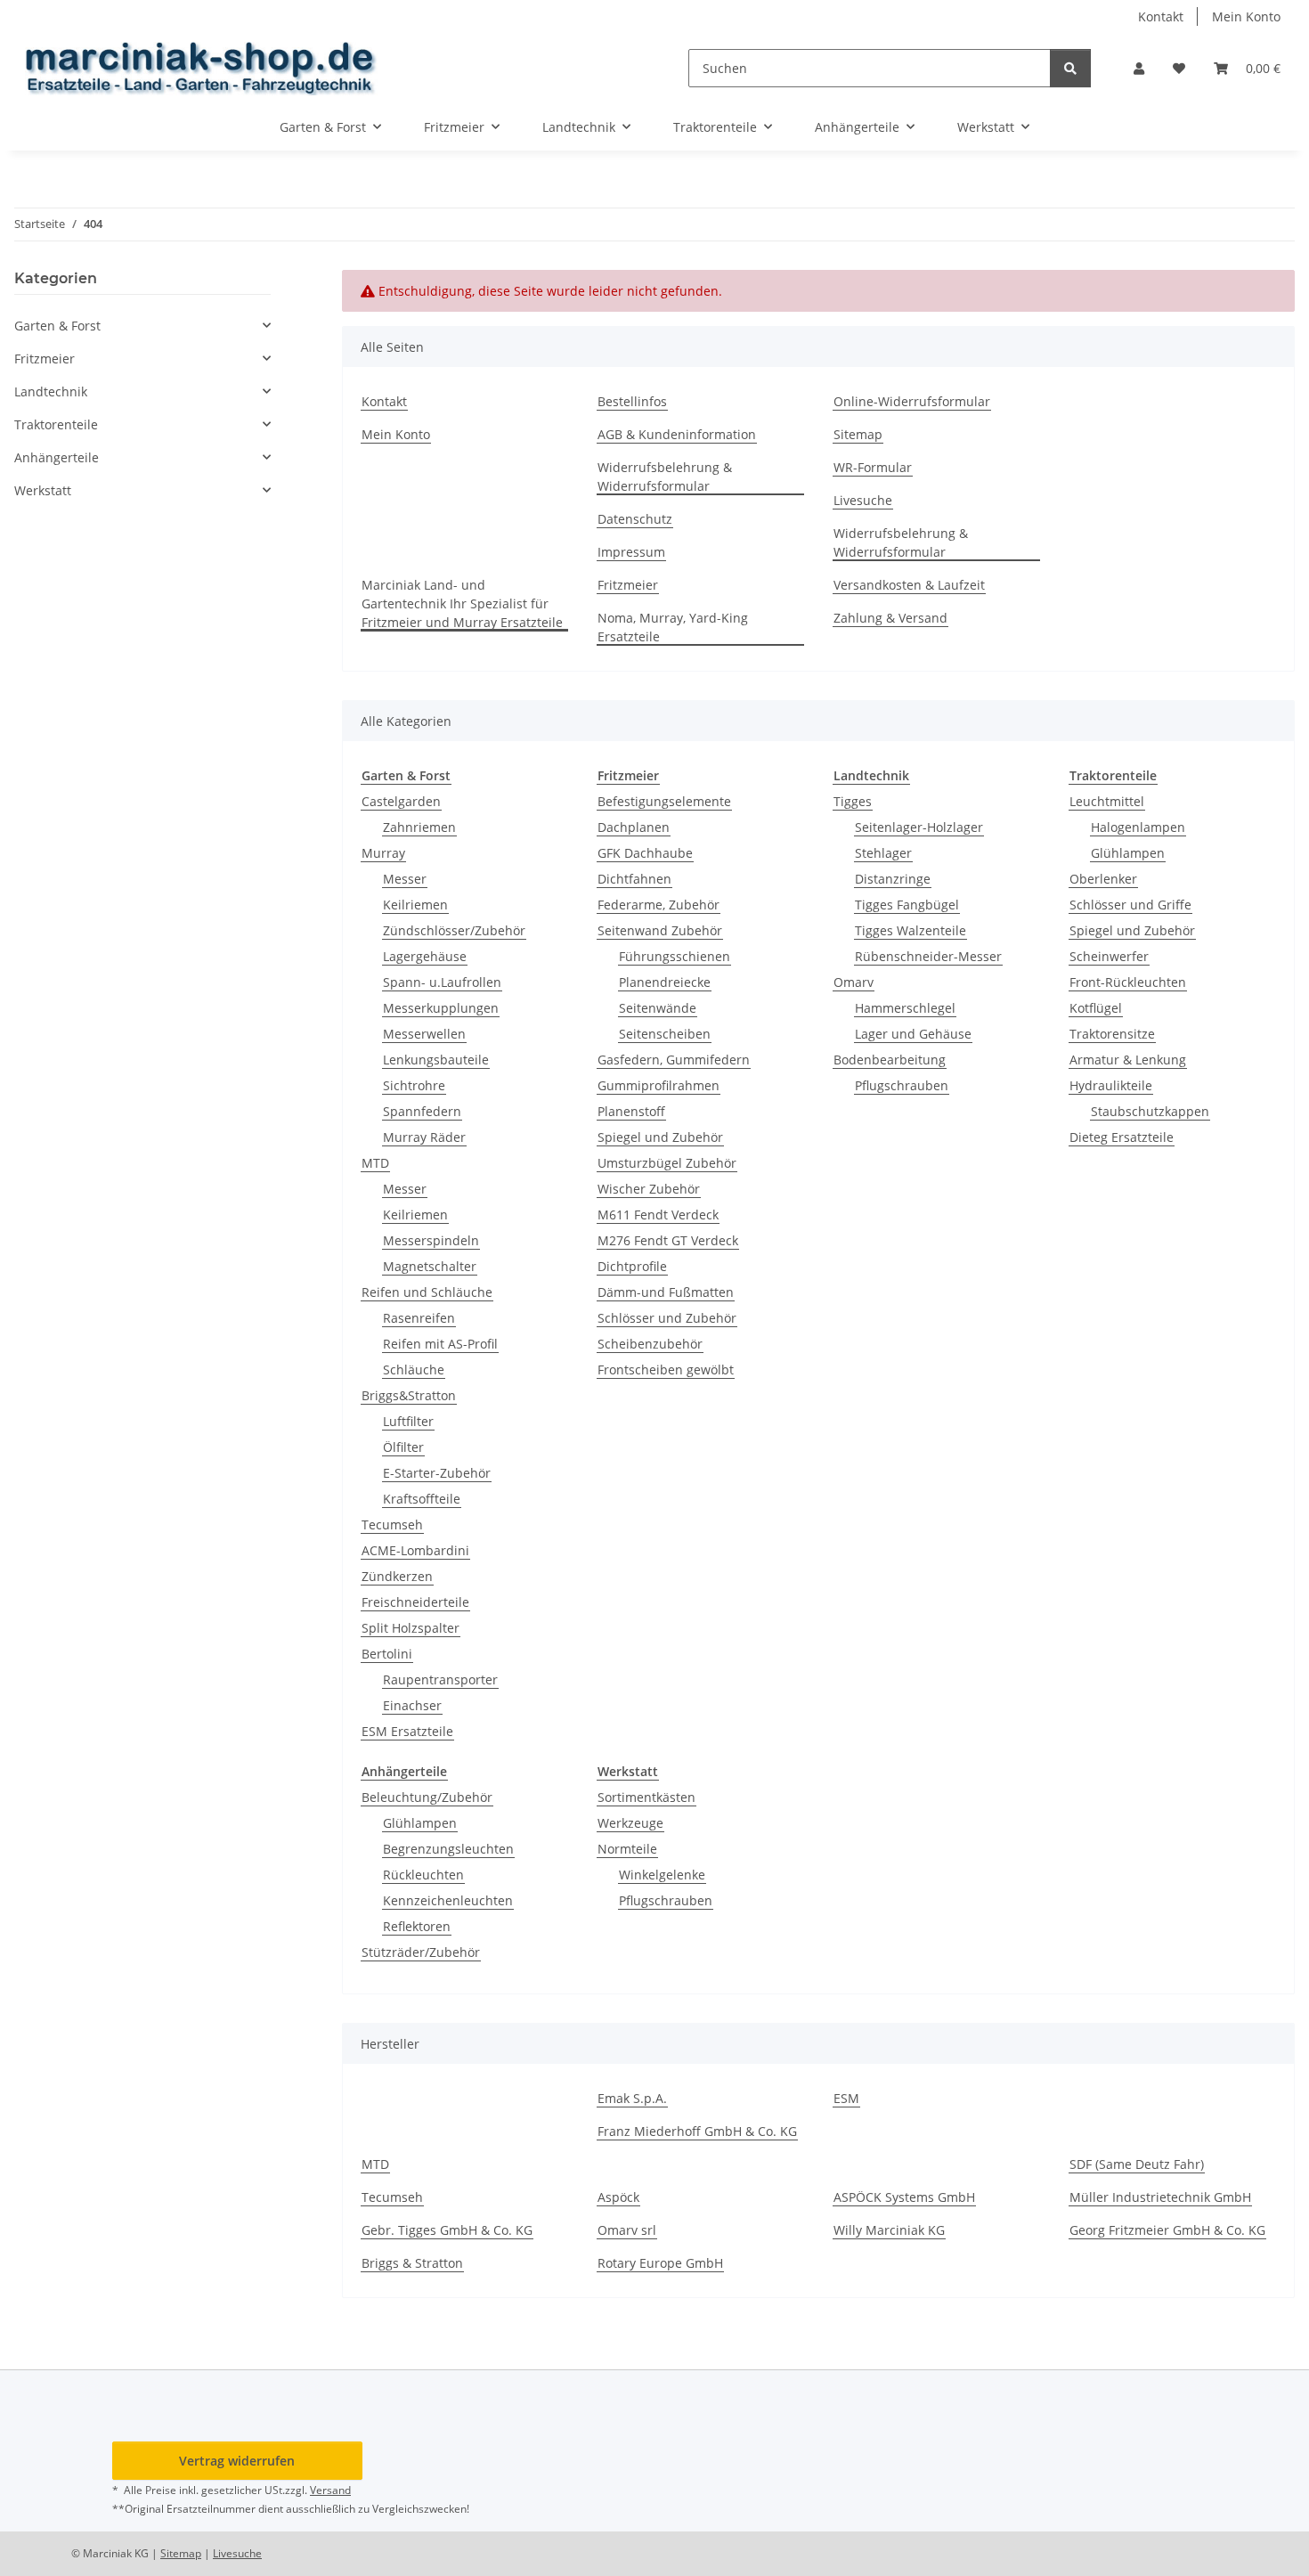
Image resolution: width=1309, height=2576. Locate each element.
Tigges (853, 801)
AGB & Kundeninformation (677, 434)
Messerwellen (424, 1034)
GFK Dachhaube (645, 853)
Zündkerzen (397, 1576)
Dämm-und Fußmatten (666, 1292)
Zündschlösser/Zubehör (454, 930)
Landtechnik (51, 391)
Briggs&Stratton (409, 1395)
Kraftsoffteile (422, 1499)
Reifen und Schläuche (427, 1292)
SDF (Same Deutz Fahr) (1137, 2164)
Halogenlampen (1138, 827)
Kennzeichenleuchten (448, 1900)
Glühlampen (1128, 853)
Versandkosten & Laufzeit (909, 585)
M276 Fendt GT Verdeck (668, 1240)
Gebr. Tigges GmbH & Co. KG (447, 2230)
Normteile (627, 1849)
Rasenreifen (419, 1318)
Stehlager (883, 853)
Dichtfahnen (634, 879)
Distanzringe (893, 879)
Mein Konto (1246, 16)
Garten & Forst (57, 326)
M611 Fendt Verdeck (658, 1215)
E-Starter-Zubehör (437, 1473)
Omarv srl (627, 2230)
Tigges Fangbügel (907, 905)
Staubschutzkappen (1150, 1111)
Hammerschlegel (905, 1008)
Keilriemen (415, 905)
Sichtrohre (414, 1085)
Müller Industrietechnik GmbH (1160, 2197)
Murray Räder (424, 1137)
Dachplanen (634, 827)
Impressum (631, 552)
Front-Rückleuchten (1128, 982)
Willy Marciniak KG (889, 2230)
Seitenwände (658, 1008)
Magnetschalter (430, 1266)
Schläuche (414, 1370)
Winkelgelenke (662, 1875)
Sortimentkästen (646, 1797)
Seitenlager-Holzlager (919, 827)
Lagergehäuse (425, 956)
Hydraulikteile (1111, 1085)
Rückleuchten (423, 1875)
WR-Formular (873, 467)
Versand (330, 2490)
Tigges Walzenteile (911, 930)
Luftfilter (408, 1421)
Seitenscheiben (665, 1034)
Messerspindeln (431, 1240)
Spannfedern (422, 1111)
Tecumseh (392, 1524)
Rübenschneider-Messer (928, 956)
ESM (846, 2098)
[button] (1139, 68)
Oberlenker (1103, 879)
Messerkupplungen (441, 1008)
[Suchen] (1070, 68)
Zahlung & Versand (890, 618)
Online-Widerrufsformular (912, 401)
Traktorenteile (56, 424)
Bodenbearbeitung (890, 1060)
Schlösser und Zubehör (667, 1318)
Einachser (412, 1705)
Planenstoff (631, 1111)
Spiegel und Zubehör (660, 1137)
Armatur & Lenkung (1128, 1060)
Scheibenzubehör (650, 1344)
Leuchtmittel (1107, 801)
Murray (383, 853)
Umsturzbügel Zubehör (667, 1163)
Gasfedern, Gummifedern (674, 1060)
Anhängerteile (57, 457)
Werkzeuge (630, 1823)
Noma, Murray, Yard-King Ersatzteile (673, 627)
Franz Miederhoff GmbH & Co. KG (697, 2131)
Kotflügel (1096, 1008)
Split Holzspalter (411, 1628)
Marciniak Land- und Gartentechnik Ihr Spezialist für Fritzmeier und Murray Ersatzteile (462, 603)
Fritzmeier (628, 585)
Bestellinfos (632, 401)
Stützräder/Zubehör (421, 1952)
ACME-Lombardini (415, 1550)
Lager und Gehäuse (913, 1034)
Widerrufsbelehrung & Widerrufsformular (665, 477)
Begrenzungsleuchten (448, 1849)
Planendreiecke (665, 982)
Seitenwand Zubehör (660, 930)
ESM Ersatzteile (407, 1731)
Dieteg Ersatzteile (1122, 1137)
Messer (405, 879)
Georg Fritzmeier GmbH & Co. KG (1167, 2230)
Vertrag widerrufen (237, 2461)
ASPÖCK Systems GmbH (904, 2197)
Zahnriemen (419, 827)
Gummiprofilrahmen (659, 1085)
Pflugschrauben (902, 1085)
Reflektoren (417, 1926)
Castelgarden (401, 801)
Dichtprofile (632, 1266)
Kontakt (1161, 16)
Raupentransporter (440, 1679)
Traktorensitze (1112, 1034)
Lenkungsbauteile (436, 1060)
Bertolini (387, 1654)
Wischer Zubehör (649, 1189)
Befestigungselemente (664, 801)
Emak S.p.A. (632, 2098)
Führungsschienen (675, 956)
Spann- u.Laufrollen (442, 982)
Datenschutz (635, 519)
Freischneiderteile (415, 1602)
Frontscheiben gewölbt (666, 1370)
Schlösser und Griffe (1130, 905)
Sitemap (858, 434)
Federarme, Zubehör (659, 905)
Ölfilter (403, 1447)
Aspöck (618, 2197)
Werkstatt (43, 490)
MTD (375, 1163)
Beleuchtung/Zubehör (427, 1797)
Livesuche (863, 500)
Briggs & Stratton (412, 2263)
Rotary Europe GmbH (660, 2263)
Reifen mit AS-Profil (440, 1344)
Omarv (854, 982)
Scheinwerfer (1109, 956)
